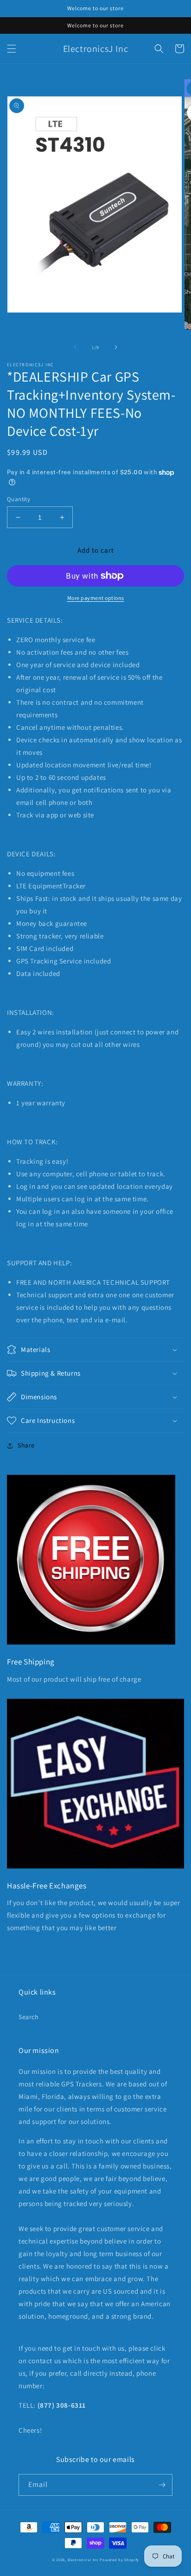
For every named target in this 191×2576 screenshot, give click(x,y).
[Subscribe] (162, 2485)
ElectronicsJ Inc (84, 2560)
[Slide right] (116, 347)
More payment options (96, 598)
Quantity (19, 499)
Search (29, 2017)
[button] (12, 49)
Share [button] (26, 1445)
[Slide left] (75, 347)
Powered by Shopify (119, 2560)
